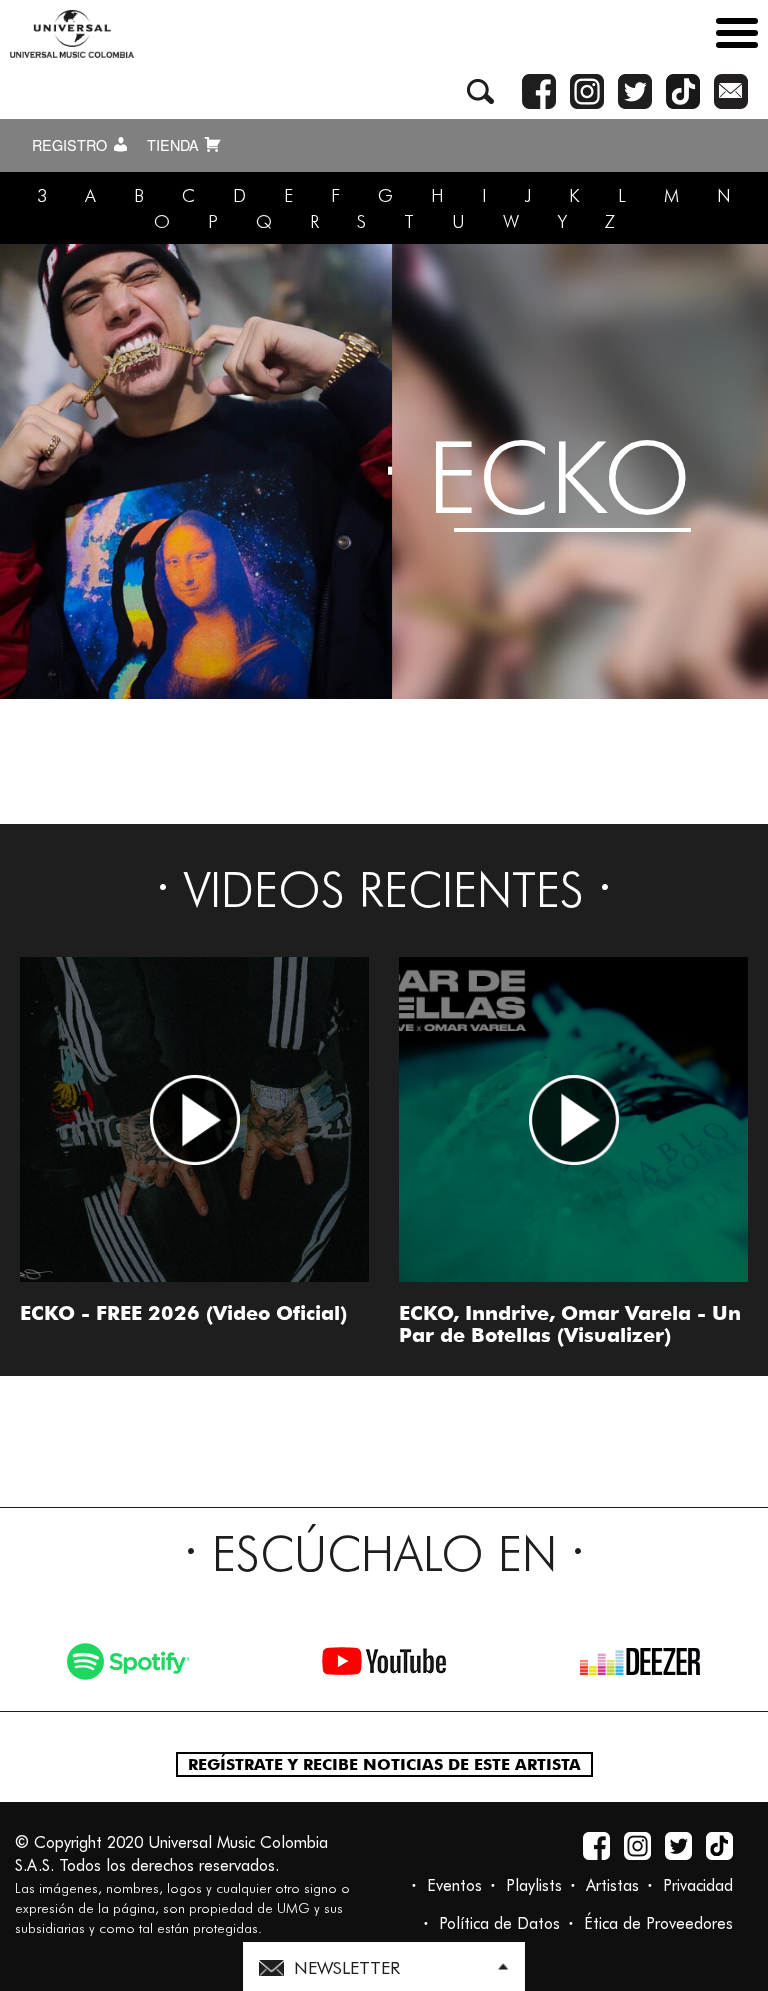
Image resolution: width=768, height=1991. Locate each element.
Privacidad (698, 1885)
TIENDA (175, 145)
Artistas (612, 1885)
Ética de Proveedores (658, 1923)
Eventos (454, 1885)
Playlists (534, 1885)
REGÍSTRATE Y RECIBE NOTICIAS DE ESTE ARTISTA (384, 1764)
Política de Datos (499, 1923)
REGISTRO (71, 145)
